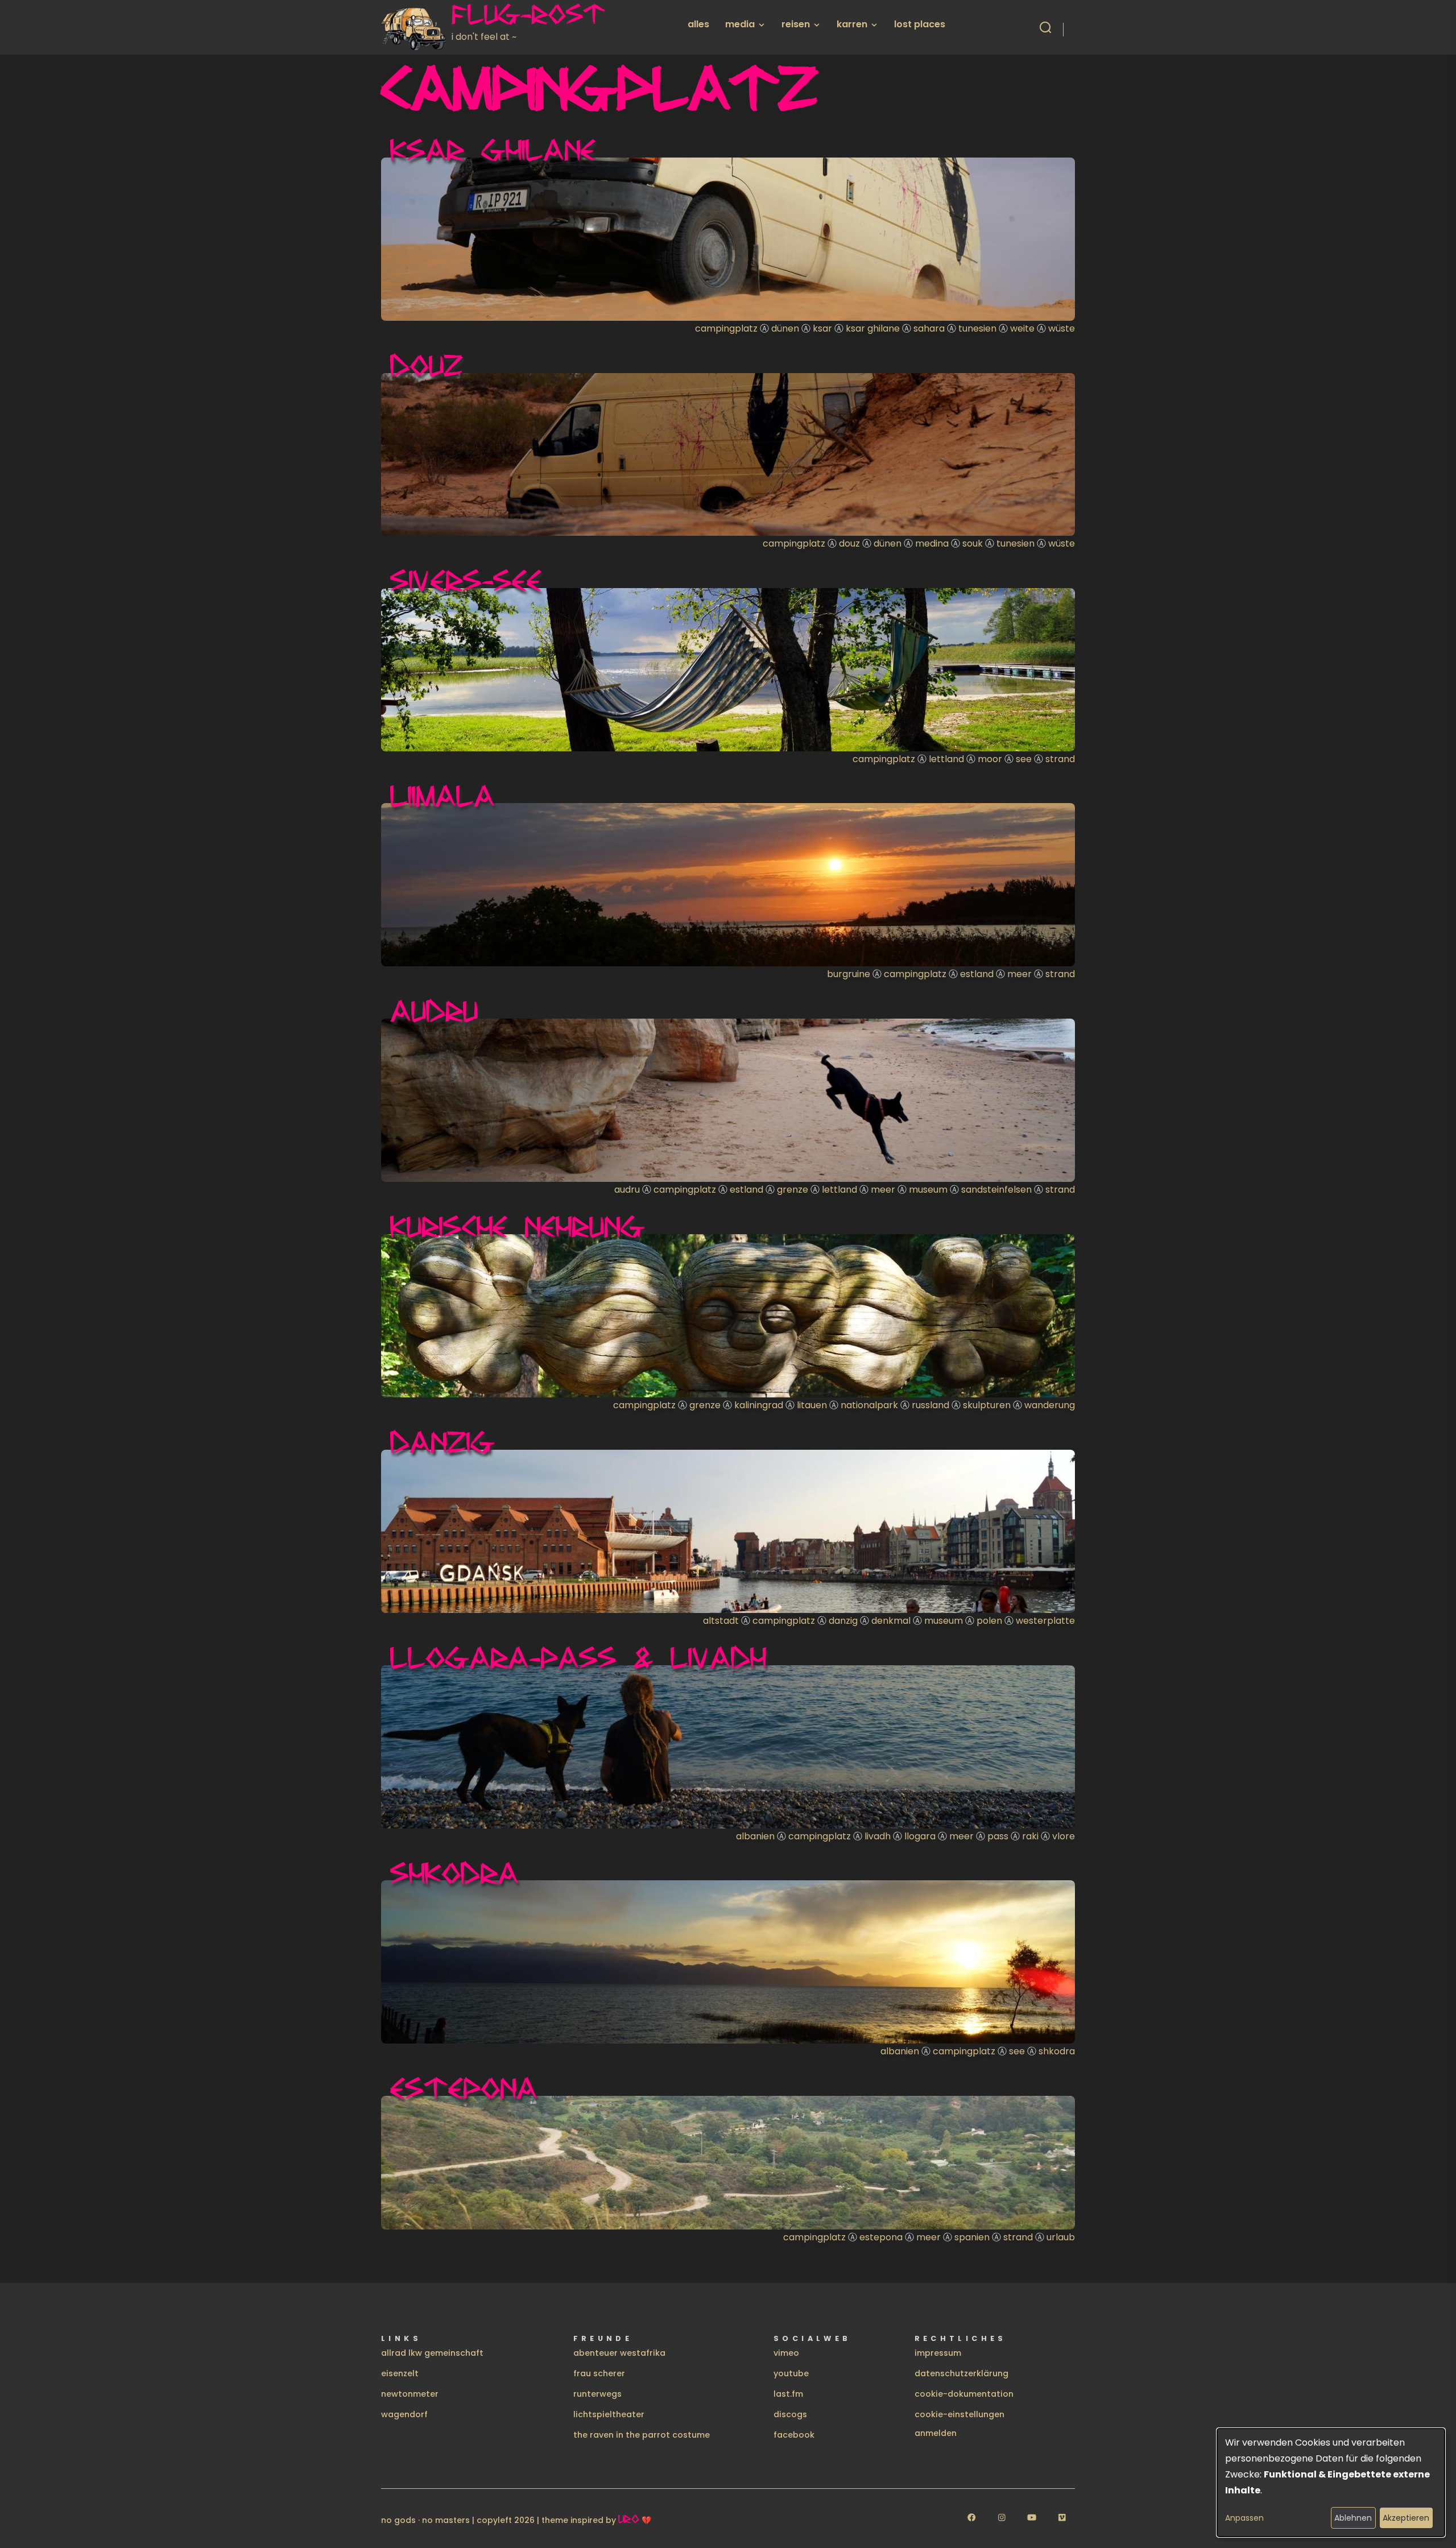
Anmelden (936, 2433)
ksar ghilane (873, 328)
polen (989, 1621)
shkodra (1057, 2051)
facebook (794, 2435)
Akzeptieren (1406, 2518)
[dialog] (1331, 2483)
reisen (796, 24)
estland (977, 974)
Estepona (464, 2088)
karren (852, 24)
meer (1019, 974)
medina (932, 543)
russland (930, 1405)
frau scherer (599, 2373)
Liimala (442, 796)
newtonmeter (410, 2394)
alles (698, 24)
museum (928, 1190)
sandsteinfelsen (996, 1190)
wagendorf (404, 2414)
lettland (946, 759)
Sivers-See (466, 580)
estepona (881, 2237)
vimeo (786, 2353)
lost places (920, 24)
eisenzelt (400, 2373)
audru (627, 1190)
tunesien (977, 328)
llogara (920, 1836)
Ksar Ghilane (493, 150)
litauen (812, 1405)
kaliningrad (759, 1405)
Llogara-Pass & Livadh (578, 1657)
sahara (929, 328)
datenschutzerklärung (961, 2373)
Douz (427, 365)
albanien (755, 1836)
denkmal (891, 1621)
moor (990, 759)
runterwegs (597, 2394)
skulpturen (987, 1405)
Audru (434, 1011)
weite (1022, 328)
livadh (878, 1836)
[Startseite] (416, 27)
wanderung (1050, 1405)
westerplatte (1045, 1621)
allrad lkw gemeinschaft (432, 2353)
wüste (1062, 328)
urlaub (1061, 2237)
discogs (790, 2414)
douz (849, 543)
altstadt (721, 1621)
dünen (785, 328)
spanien (972, 2237)
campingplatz (726, 328)
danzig (843, 1621)
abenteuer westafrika (619, 2353)
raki (1030, 1836)
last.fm (788, 2394)
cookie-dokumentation (964, 2394)
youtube (791, 2373)
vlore (1064, 1836)
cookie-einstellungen (959, 2414)
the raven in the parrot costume (642, 2435)
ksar (822, 328)
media (740, 24)
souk (973, 543)
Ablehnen (1353, 2518)
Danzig (442, 1442)
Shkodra (454, 1873)
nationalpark (869, 1405)
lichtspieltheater (609, 2414)
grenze (793, 1190)
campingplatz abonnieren (386, 2250)
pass (998, 1836)
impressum (938, 2353)
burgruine (849, 974)
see (1024, 759)
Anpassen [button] (1244, 2518)
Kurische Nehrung (518, 1226)
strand (1060, 759)
